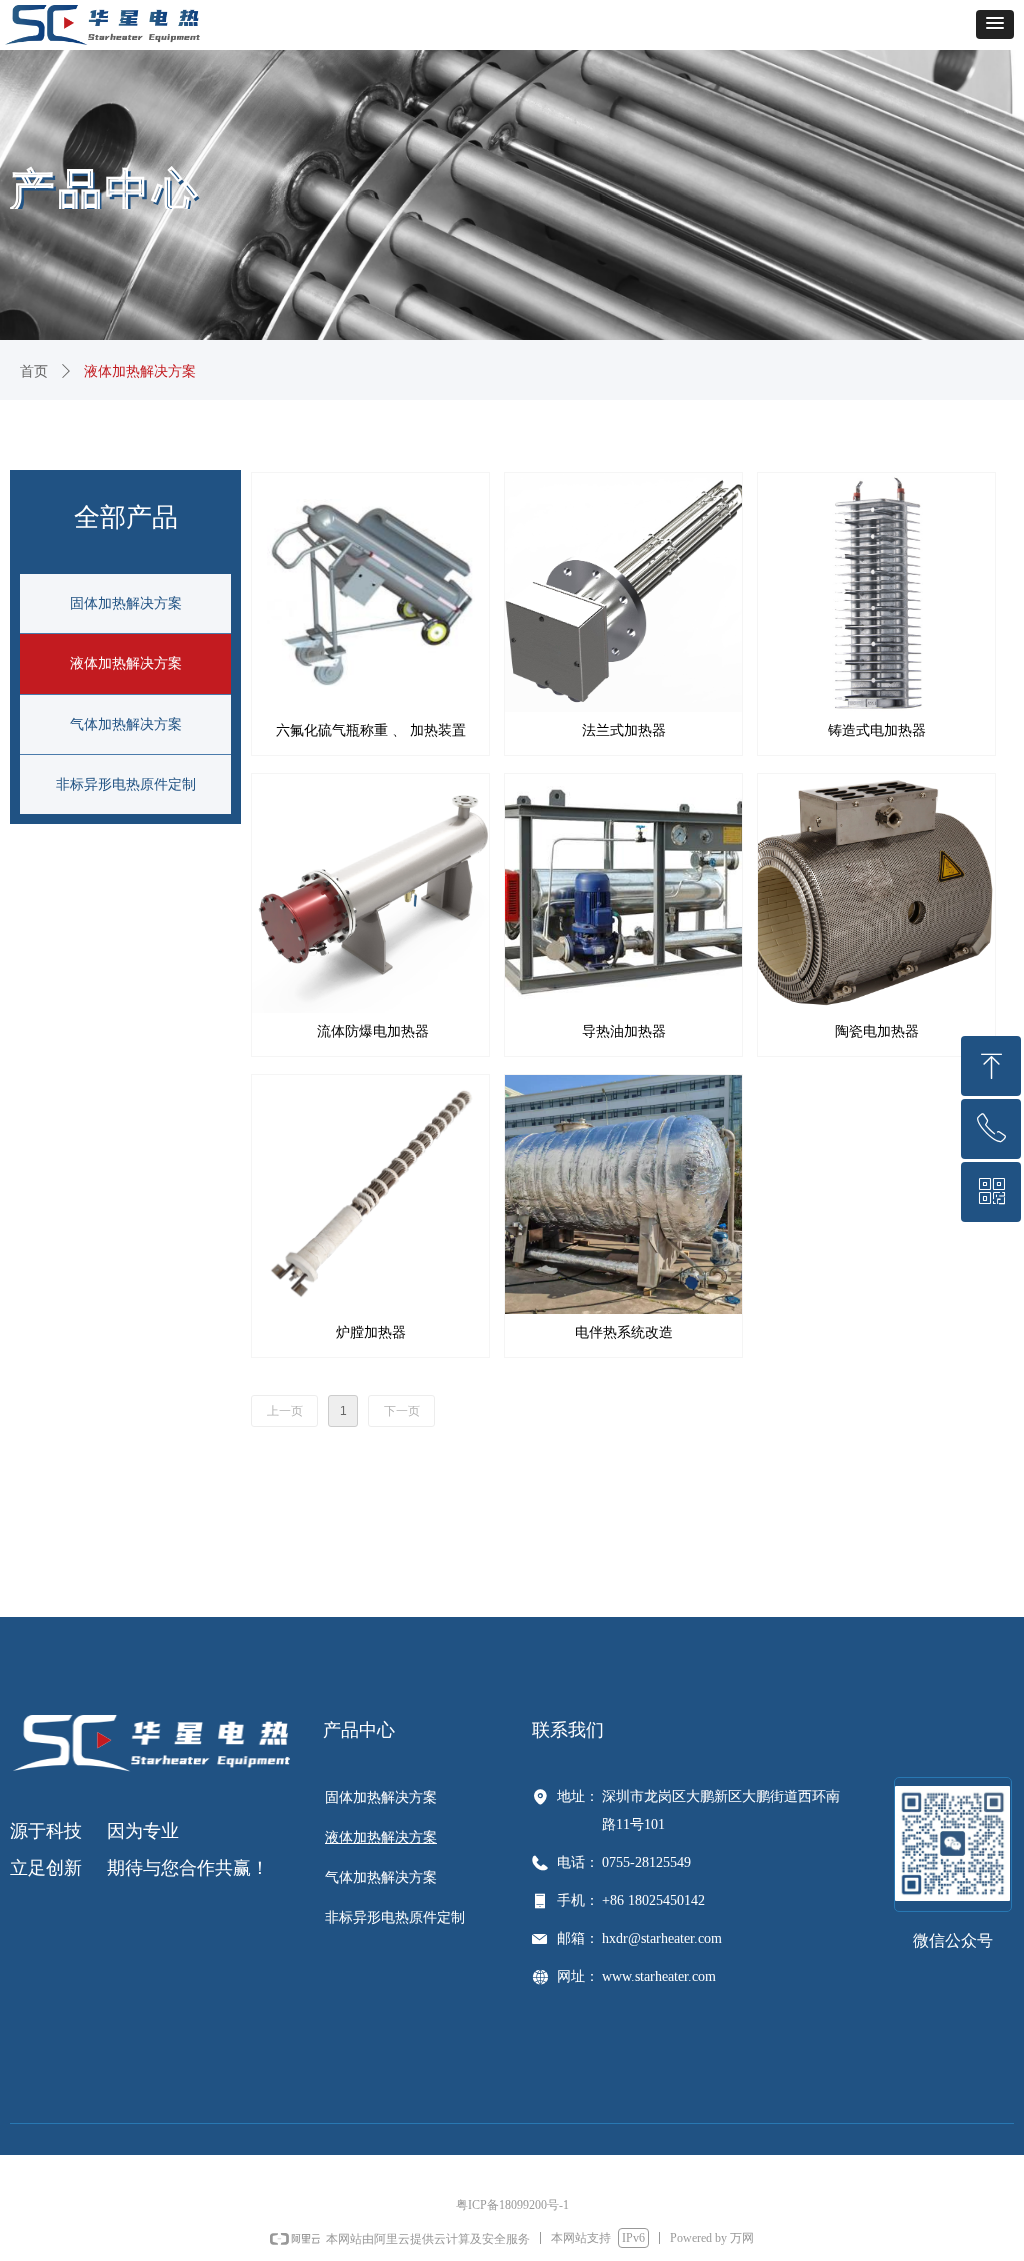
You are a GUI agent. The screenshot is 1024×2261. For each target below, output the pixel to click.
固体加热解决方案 (126, 603)
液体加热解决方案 (126, 663)
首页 (34, 371)
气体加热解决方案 (126, 724)
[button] (995, 24)
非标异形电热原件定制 (126, 784)
